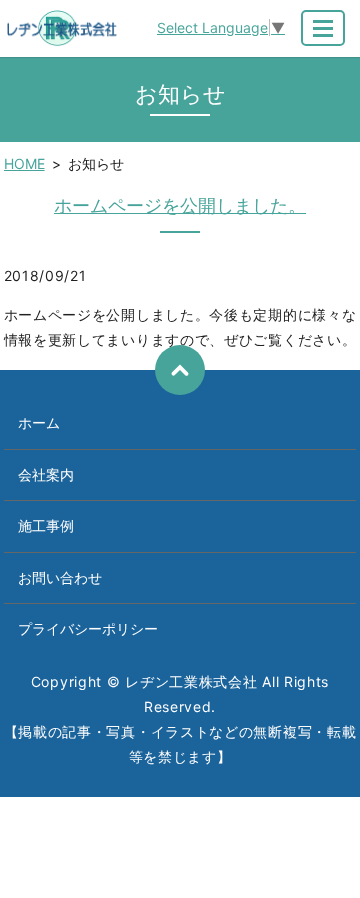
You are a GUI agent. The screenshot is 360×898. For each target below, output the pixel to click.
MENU (323, 28)
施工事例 (46, 525)
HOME (24, 163)
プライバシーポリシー (88, 628)
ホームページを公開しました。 (180, 205)
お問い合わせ (60, 577)
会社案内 (46, 474)
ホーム (39, 422)
